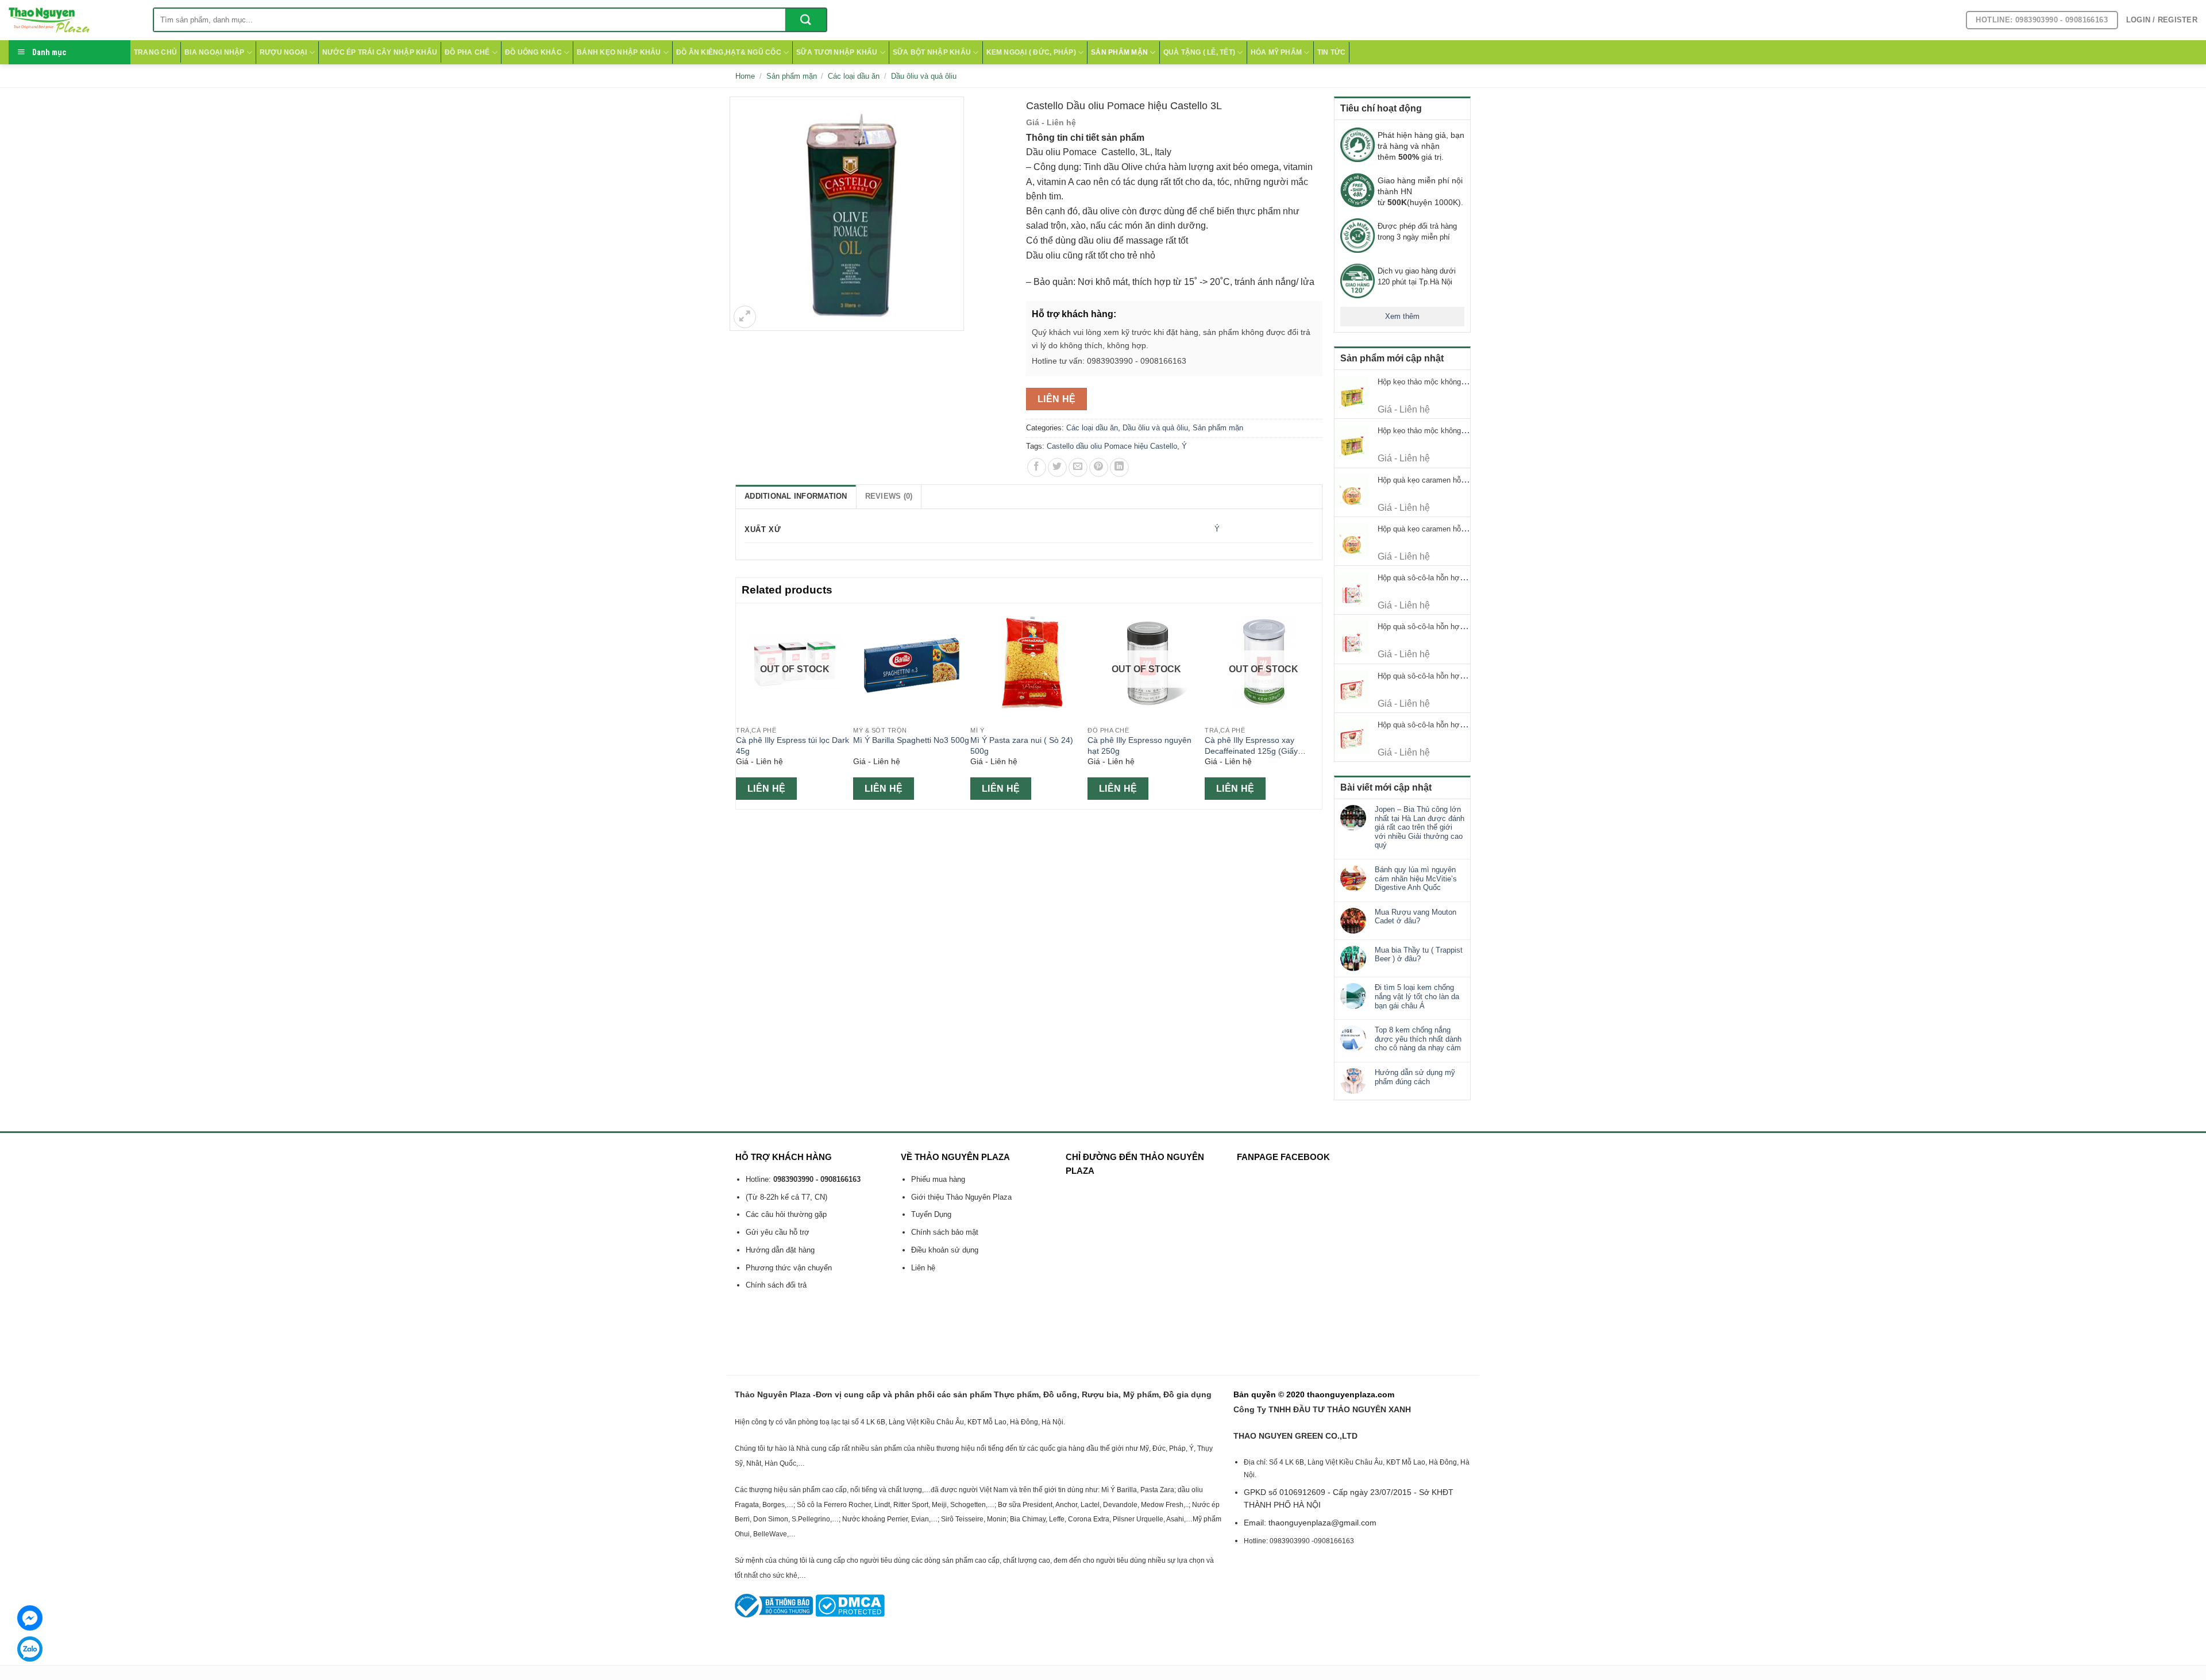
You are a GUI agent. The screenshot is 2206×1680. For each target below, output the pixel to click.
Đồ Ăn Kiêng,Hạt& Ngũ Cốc (729, 52)
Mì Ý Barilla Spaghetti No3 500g (911, 740)
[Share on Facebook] (1037, 467)
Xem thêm (1402, 316)
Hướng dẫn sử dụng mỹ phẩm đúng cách (1415, 1077)
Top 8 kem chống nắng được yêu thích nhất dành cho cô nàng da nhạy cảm (1418, 1039)
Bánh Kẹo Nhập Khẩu (619, 52)
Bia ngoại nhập (214, 52)
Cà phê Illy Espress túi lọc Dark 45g (792, 745)
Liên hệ (1057, 399)
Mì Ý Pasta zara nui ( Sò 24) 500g (1022, 745)
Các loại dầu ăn (854, 76)
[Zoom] (745, 317)
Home (745, 76)
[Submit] (806, 20)
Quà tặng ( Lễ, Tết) (1200, 52)
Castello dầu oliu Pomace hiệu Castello (1112, 446)
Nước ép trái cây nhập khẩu (380, 52)
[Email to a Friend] (1078, 467)
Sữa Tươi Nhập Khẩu (837, 52)
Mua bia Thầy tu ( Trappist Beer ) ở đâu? (1419, 955)
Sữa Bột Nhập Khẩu (932, 52)
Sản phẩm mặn (1119, 52)
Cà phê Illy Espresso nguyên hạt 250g (1139, 745)
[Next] (1316, 705)
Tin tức (1332, 52)
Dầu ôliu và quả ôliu (924, 76)
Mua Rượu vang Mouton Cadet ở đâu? (1416, 917)
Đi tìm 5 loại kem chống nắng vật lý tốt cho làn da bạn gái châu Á (1417, 996)
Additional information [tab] (796, 496)
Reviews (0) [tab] (889, 496)
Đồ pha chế (467, 52)
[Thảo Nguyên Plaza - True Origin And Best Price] (72, 20)
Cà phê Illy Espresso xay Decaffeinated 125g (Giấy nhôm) (1251, 746)
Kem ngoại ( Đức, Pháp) (1031, 52)
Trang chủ (155, 52)
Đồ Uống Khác (533, 52)
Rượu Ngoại (283, 52)
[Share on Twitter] (1057, 467)
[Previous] (742, 705)
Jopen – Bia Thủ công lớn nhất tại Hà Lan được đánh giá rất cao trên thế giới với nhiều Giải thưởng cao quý (1420, 827)
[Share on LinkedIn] (1119, 467)
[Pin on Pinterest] (1099, 467)
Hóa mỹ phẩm (1276, 52)
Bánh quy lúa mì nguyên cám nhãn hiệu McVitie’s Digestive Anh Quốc (1416, 878)
